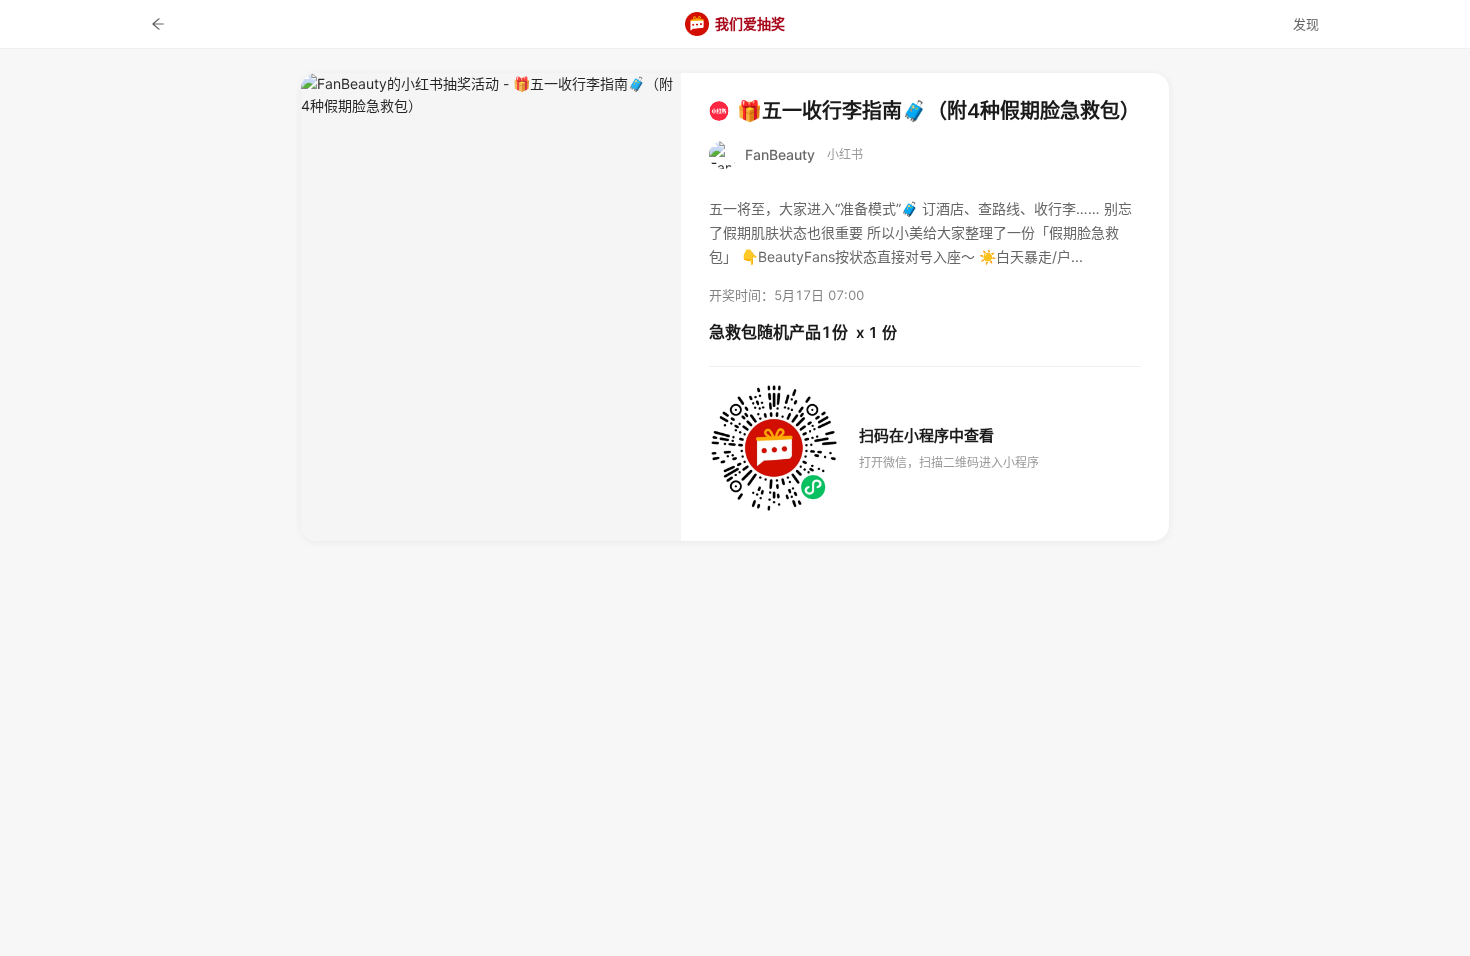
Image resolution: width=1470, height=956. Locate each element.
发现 (1306, 24)
